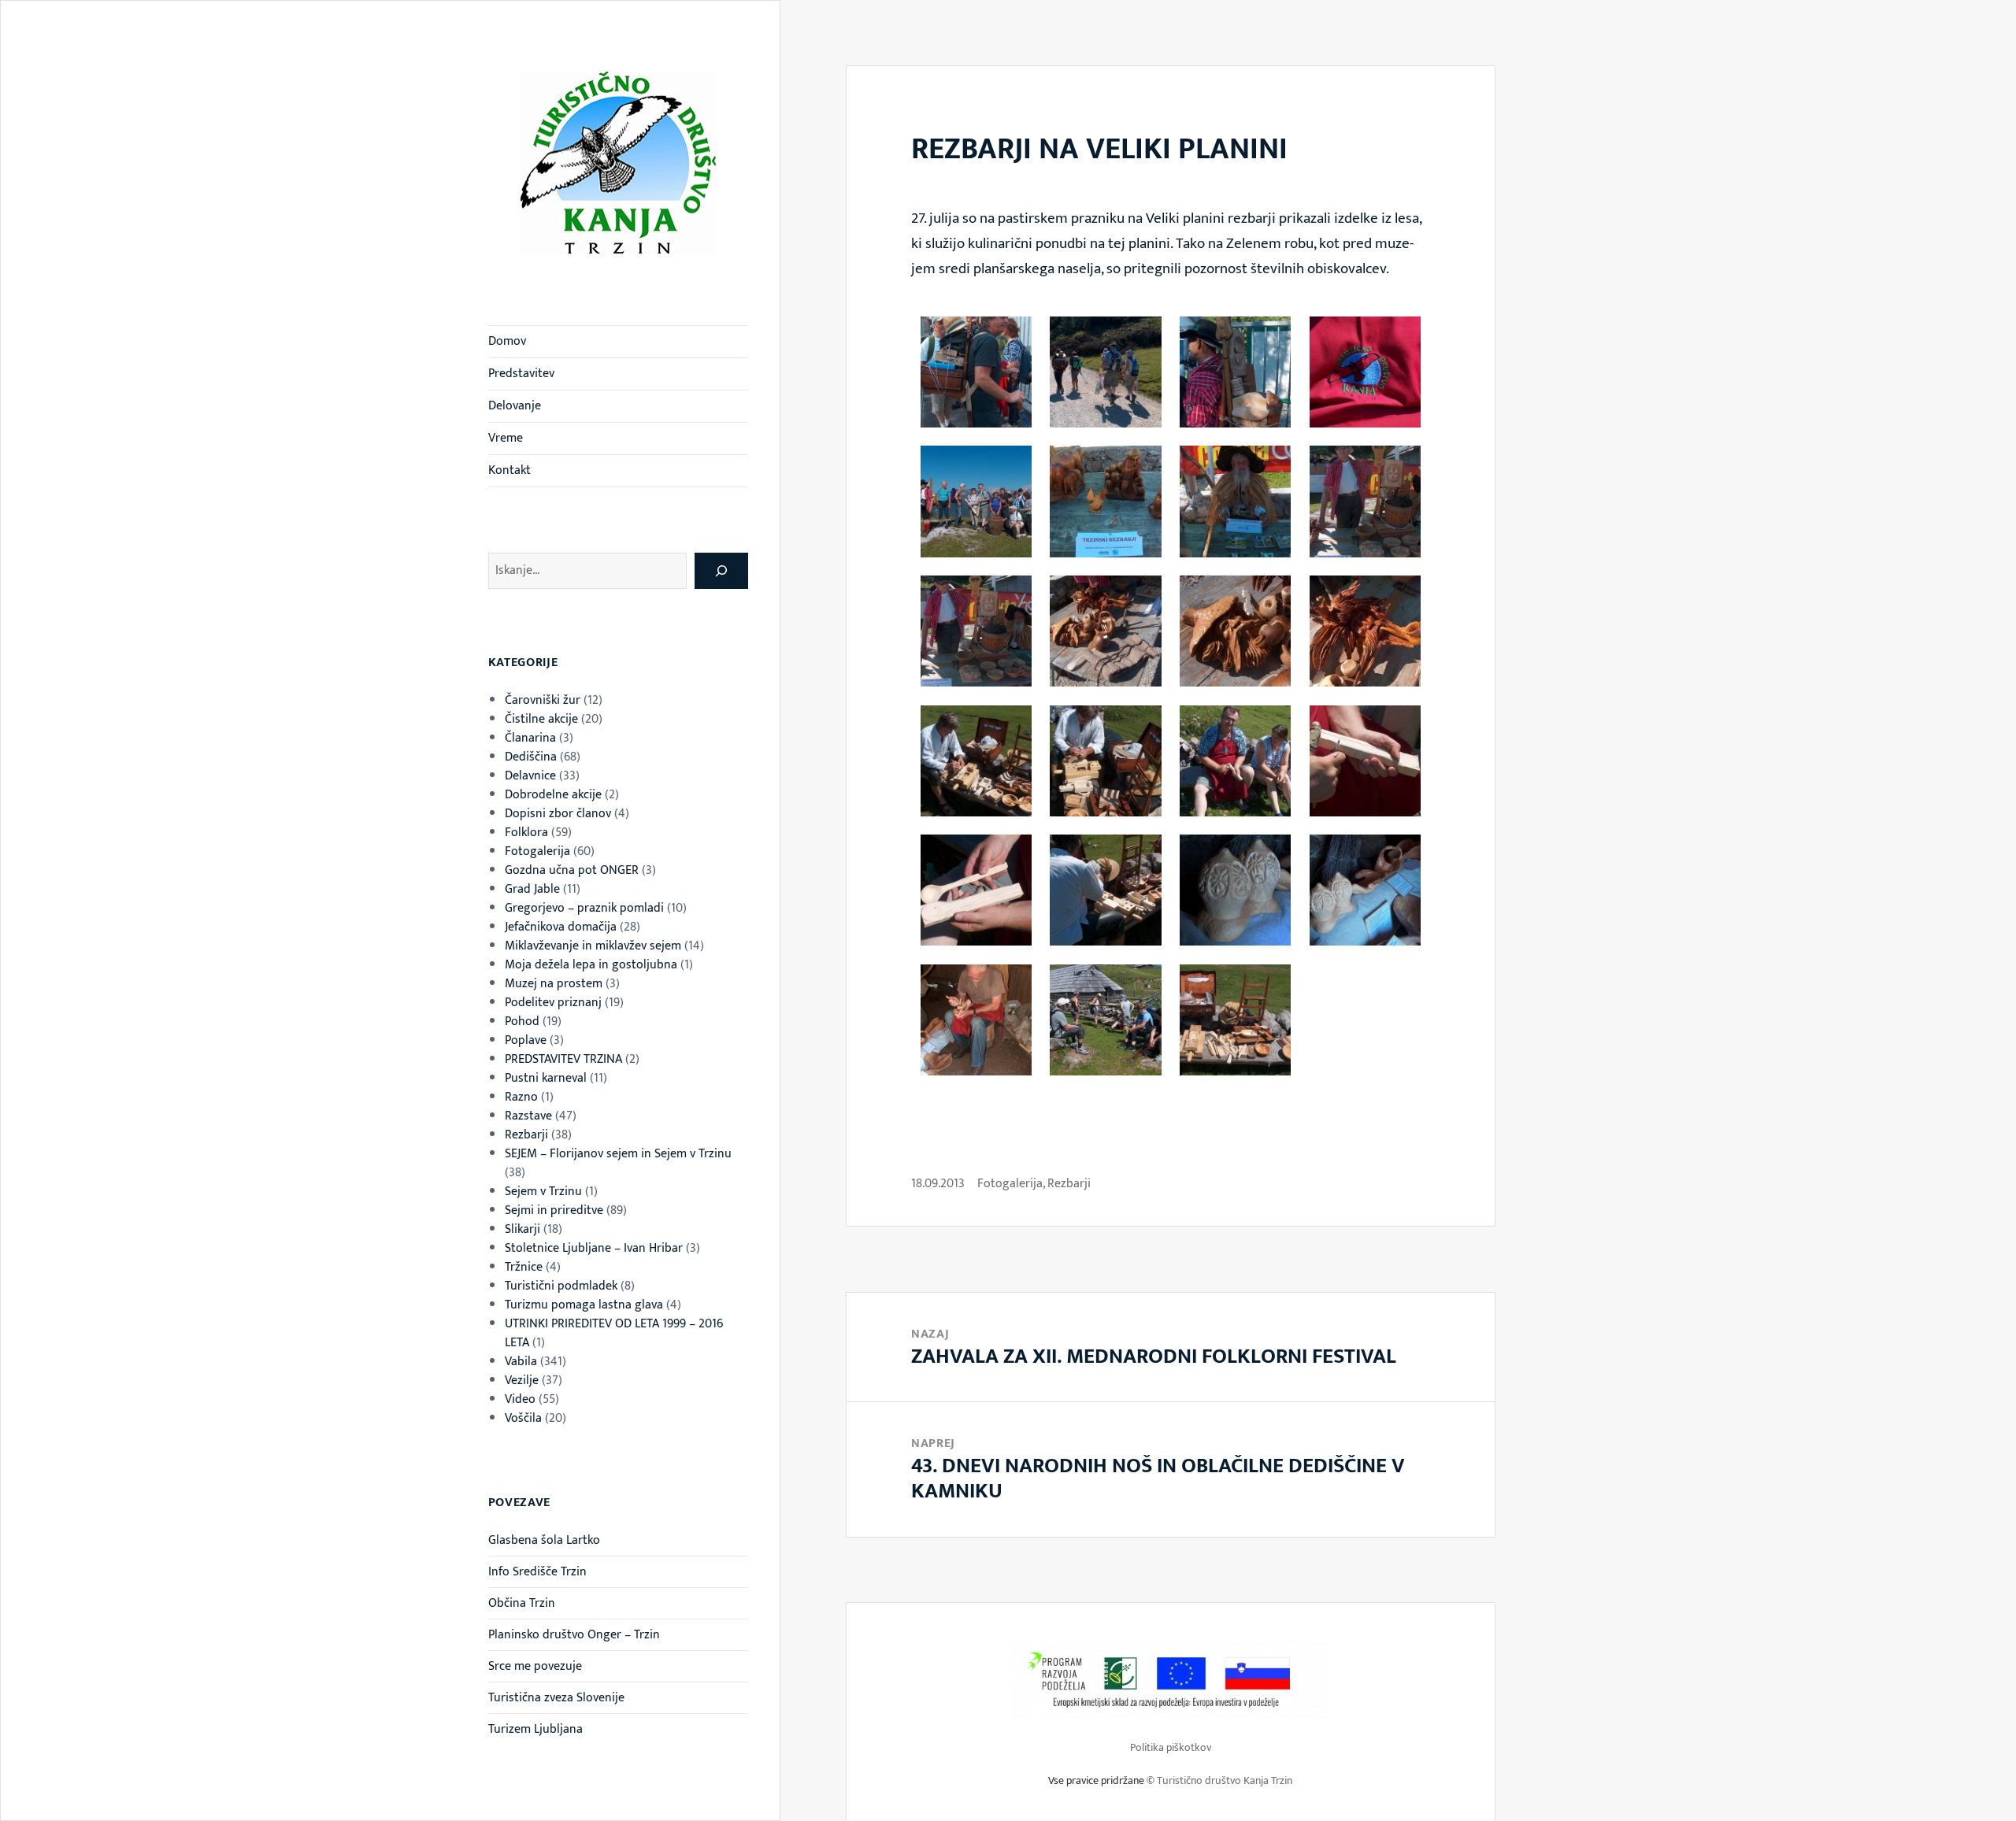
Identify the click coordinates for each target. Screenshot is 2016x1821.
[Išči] (721, 571)
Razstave (528, 1116)
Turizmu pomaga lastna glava (584, 1305)
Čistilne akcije (541, 719)
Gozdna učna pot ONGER (572, 870)
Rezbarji (526, 1135)
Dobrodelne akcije (553, 795)
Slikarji (523, 1229)
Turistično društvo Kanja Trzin (1225, 1780)
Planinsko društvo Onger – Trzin (574, 1635)
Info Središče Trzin (537, 1572)
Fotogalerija (537, 851)
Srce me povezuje (535, 1666)
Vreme (506, 438)
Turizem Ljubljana (535, 1729)
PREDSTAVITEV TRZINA (563, 1059)
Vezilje (522, 1381)
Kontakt (510, 470)
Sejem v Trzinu (543, 1192)
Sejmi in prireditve (554, 1210)
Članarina (530, 738)
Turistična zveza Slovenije (556, 1698)
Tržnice (524, 1267)
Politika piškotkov (1171, 1747)
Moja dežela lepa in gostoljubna (591, 965)
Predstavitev (521, 374)
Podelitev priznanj (553, 1003)
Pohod (522, 1022)
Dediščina (531, 757)
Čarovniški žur (543, 700)
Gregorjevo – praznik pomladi (584, 908)
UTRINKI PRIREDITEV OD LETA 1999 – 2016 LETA (614, 1333)
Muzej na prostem (554, 984)
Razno (521, 1097)
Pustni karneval (546, 1078)
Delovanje (515, 406)
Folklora (526, 833)
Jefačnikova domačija (561, 927)
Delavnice (530, 776)
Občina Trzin (522, 1603)
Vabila (521, 1362)
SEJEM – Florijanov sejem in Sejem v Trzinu (618, 1154)
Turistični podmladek (561, 1286)
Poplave (526, 1040)
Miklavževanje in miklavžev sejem (593, 946)
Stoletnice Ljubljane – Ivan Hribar (594, 1248)
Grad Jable (532, 889)
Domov (507, 341)
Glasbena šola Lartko (544, 1540)
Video (520, 1399)
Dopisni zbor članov (558, 814)
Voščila (523, 1418)
